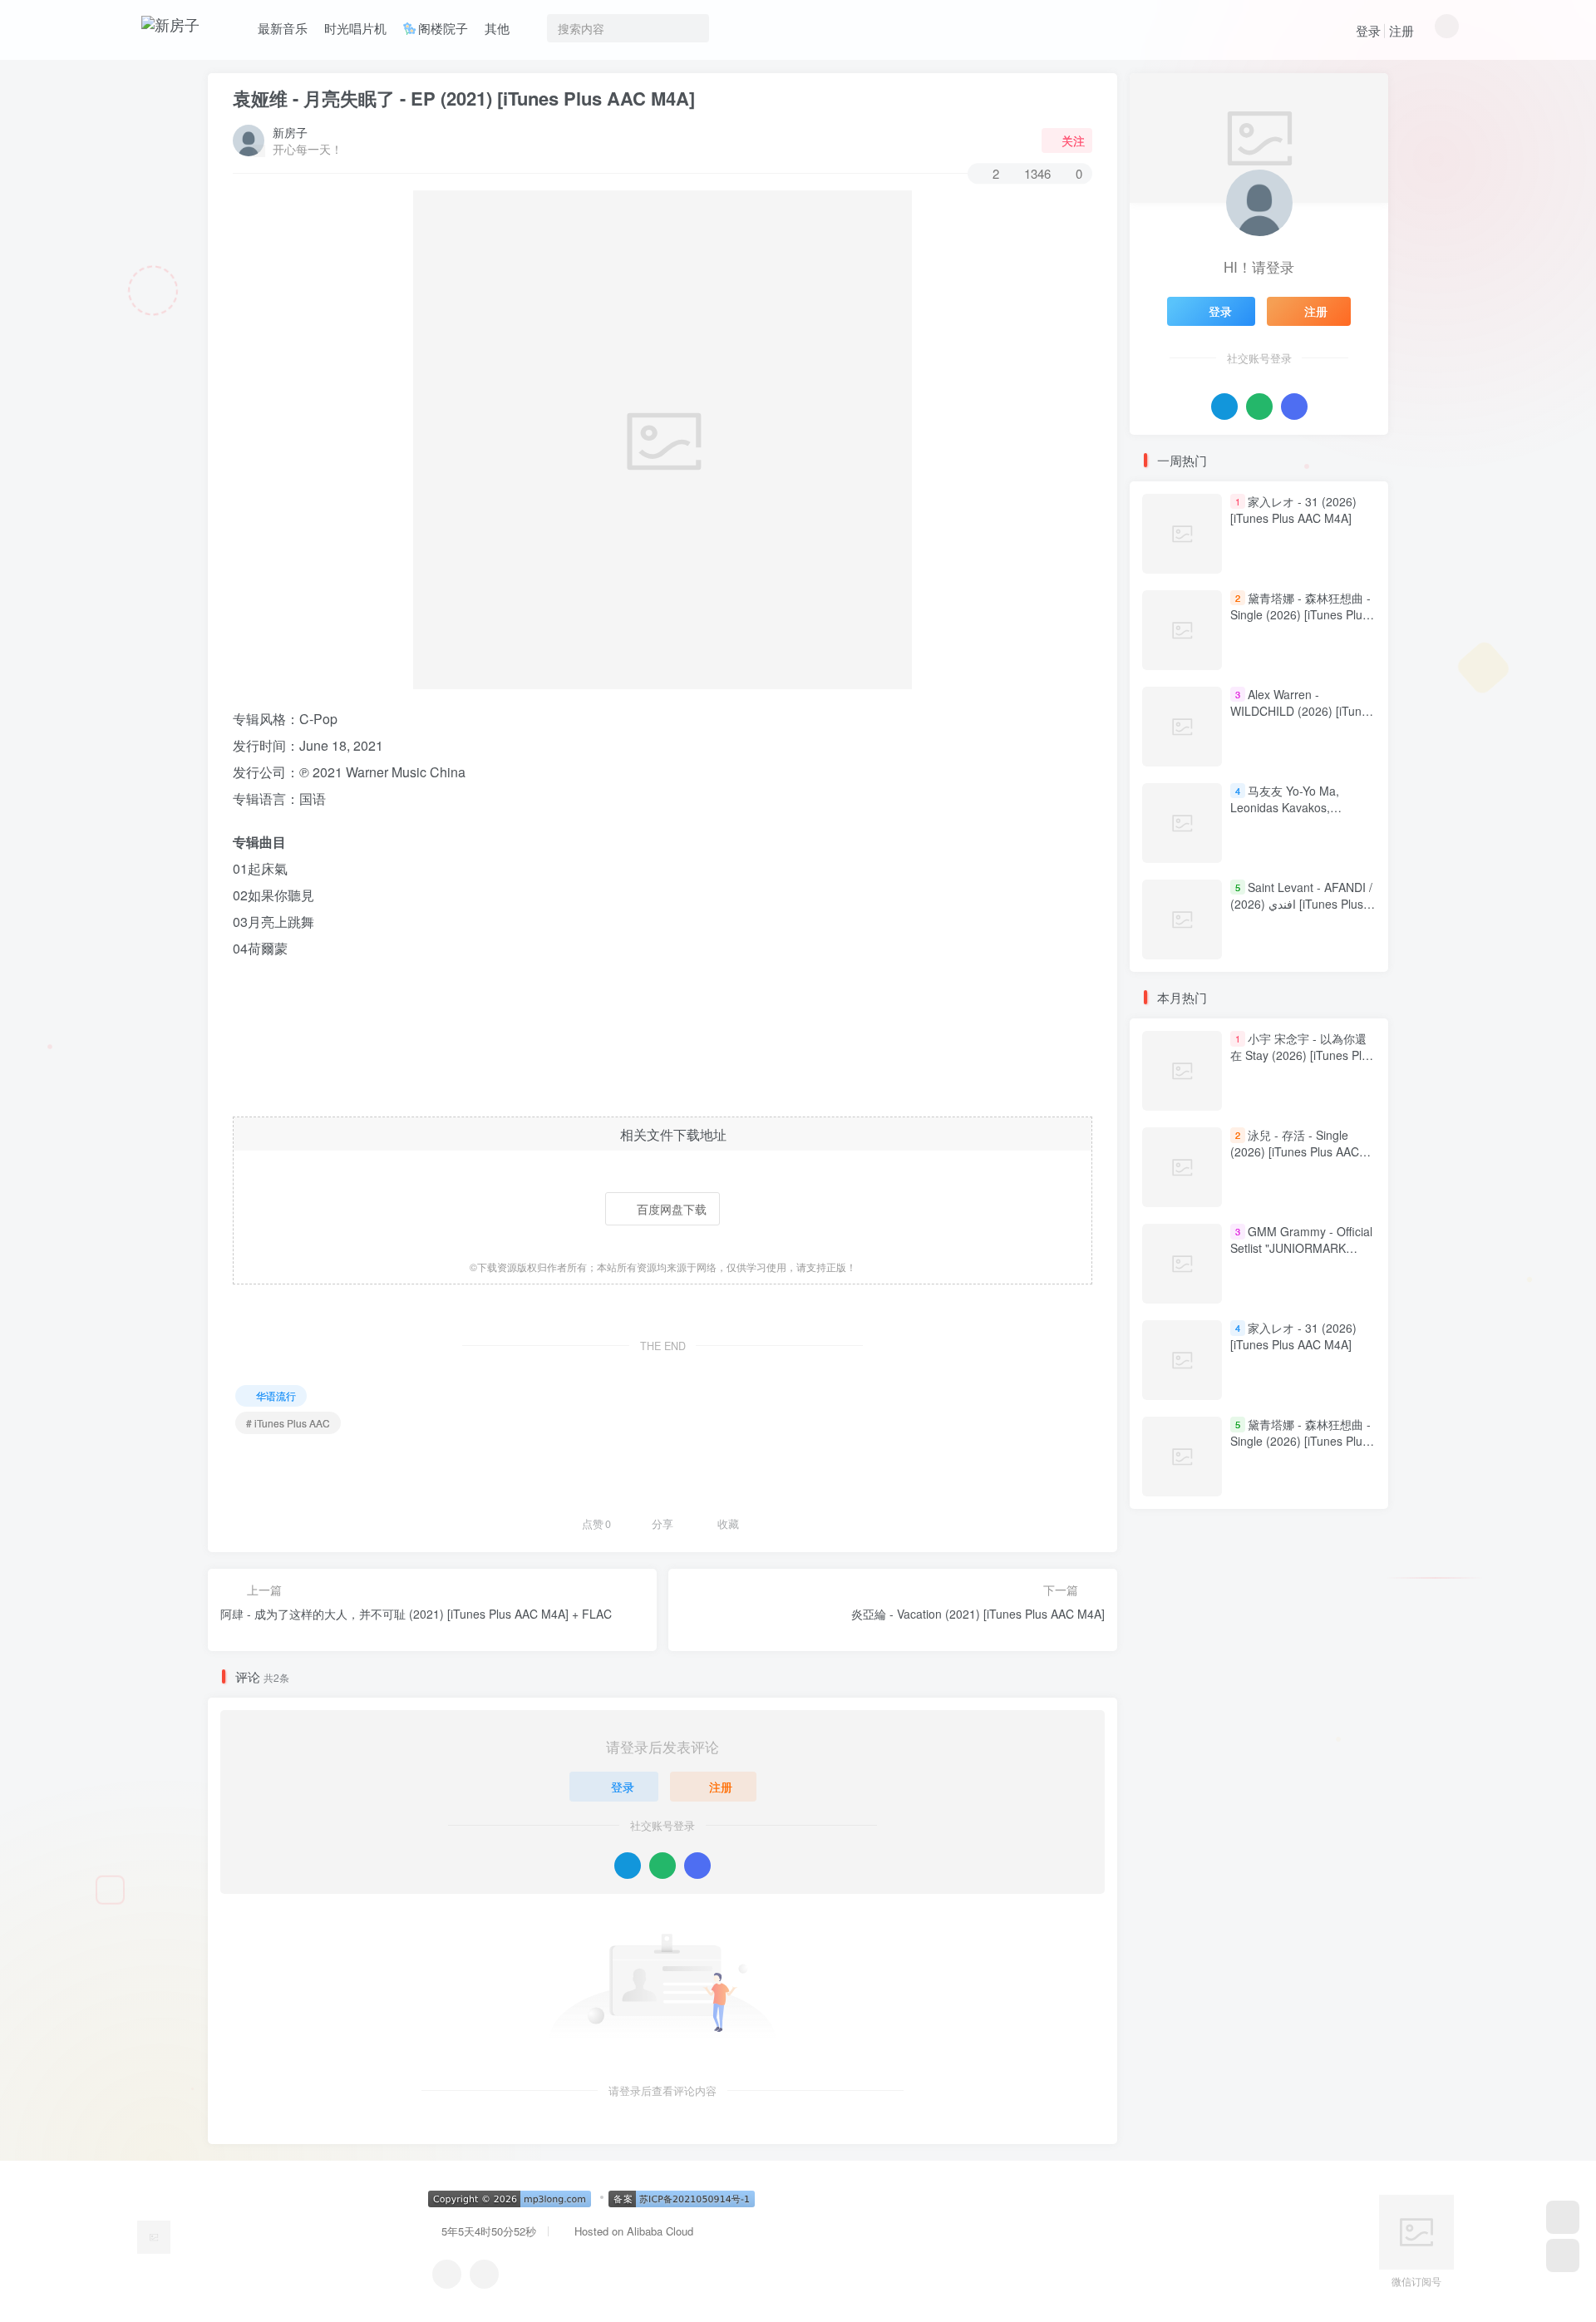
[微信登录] (663, 1866)
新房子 (290, 132)
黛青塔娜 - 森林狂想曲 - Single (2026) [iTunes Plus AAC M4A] (1300, 614)
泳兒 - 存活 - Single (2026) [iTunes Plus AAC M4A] (1295, 1152)
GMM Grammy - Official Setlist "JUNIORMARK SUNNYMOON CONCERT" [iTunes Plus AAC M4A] (1301, 1257)
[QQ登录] (628, 1866)
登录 (1368, 30)
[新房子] (154, 2235)
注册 (1401, 30)
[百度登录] (697, 1866)
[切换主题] (1563, 2255)
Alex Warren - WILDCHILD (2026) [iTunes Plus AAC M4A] (1302, 710)
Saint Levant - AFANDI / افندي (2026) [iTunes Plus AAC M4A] (1301, 903)
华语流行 (276, 1395)
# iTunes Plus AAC (288, 1423)
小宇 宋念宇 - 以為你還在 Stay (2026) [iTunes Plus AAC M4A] (1302, 1055)
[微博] (484, 2274)
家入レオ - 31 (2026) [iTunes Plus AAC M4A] (1293, 510)
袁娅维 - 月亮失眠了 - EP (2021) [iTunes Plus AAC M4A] (464, 98)
